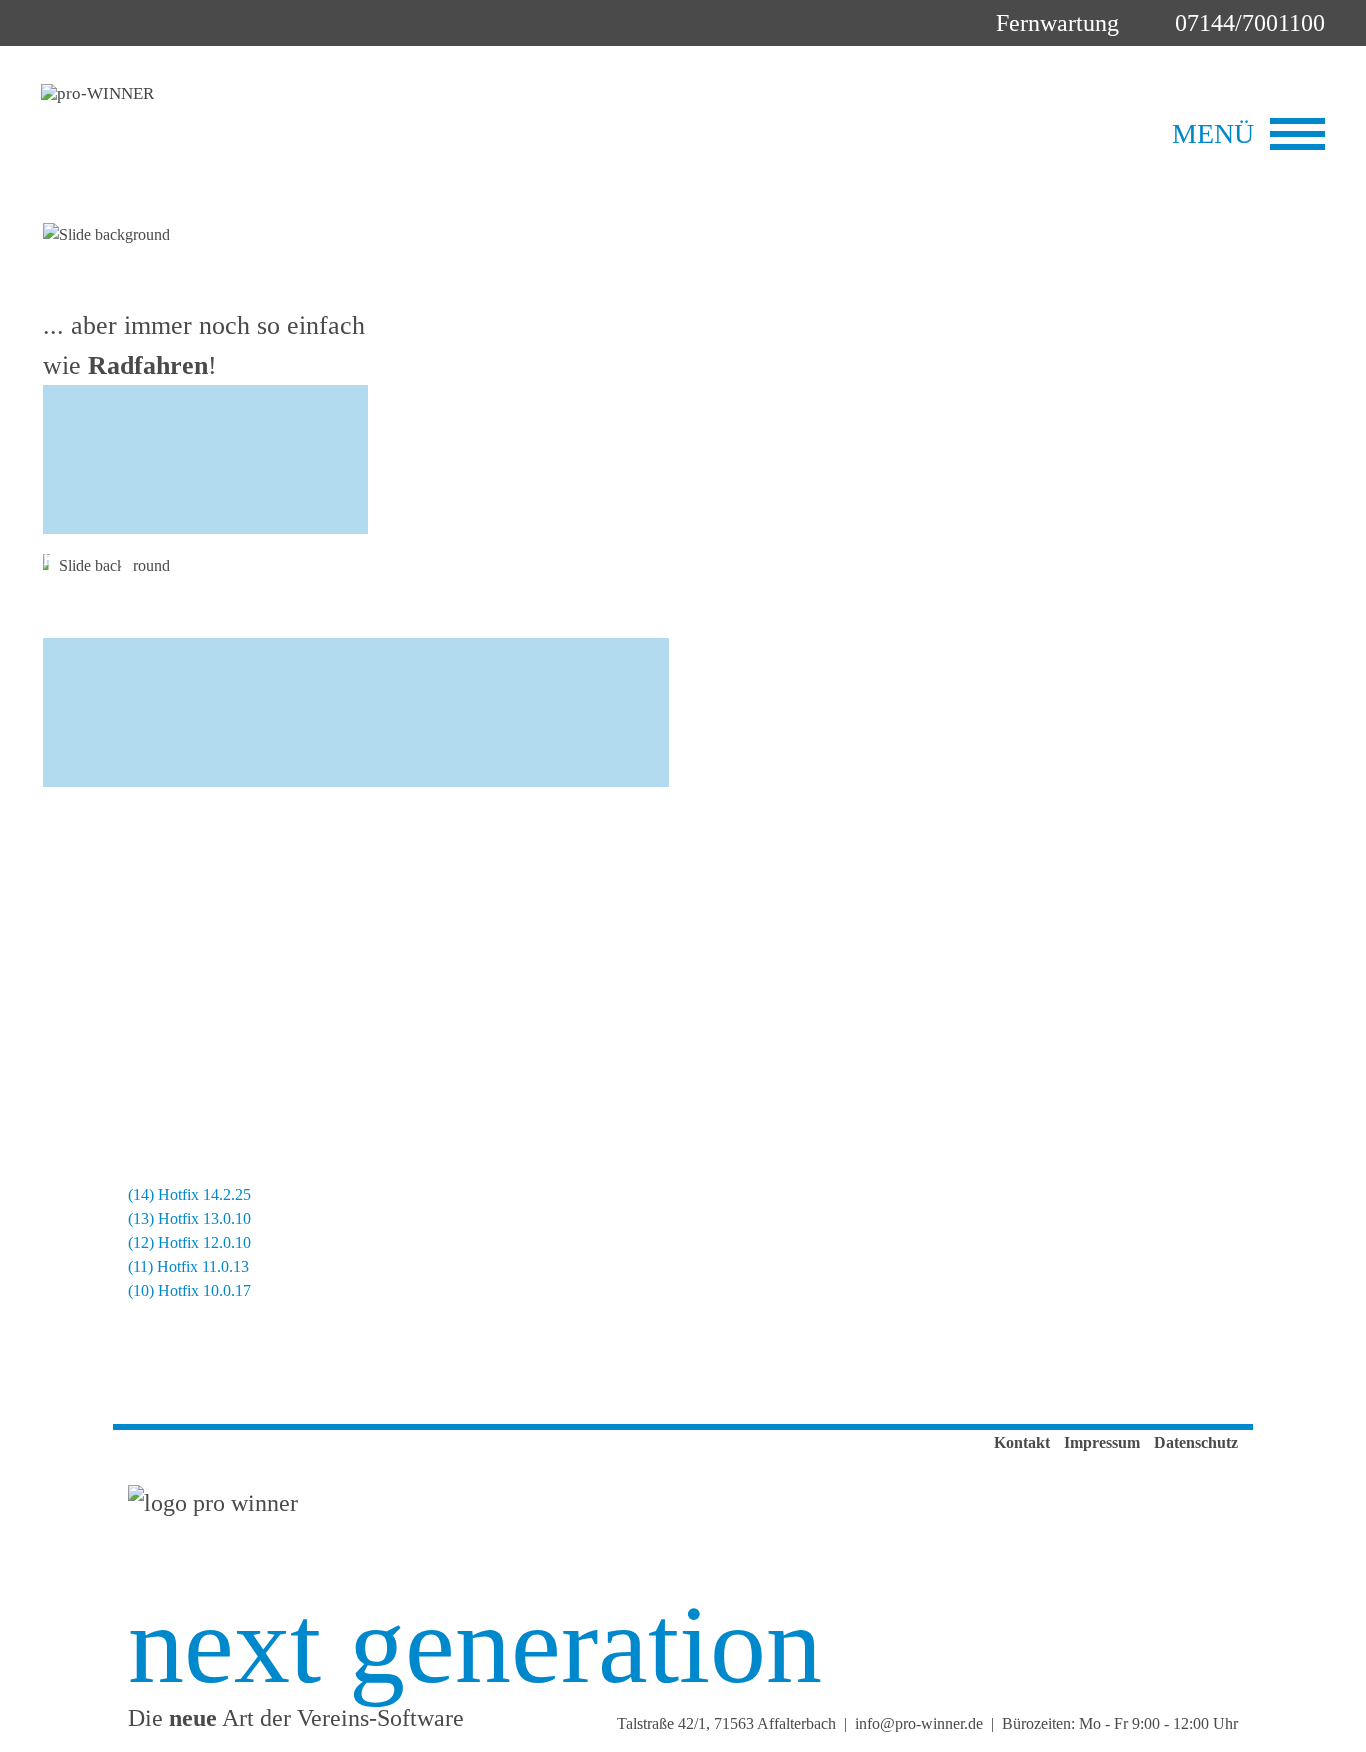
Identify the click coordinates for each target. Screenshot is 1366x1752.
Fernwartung (1057, 23)
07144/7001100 (1250, 23)
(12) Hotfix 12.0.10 (189, 1242)
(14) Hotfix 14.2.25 (189, 1194)
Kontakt (1022, 1442)
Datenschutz (1196, 1442)
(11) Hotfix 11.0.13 (188, 1266)
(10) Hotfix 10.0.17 (189, 1290)
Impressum (1102, 1442)
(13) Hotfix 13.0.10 (189, 1218)
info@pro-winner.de (919, 1723)
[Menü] (1297, 134)
